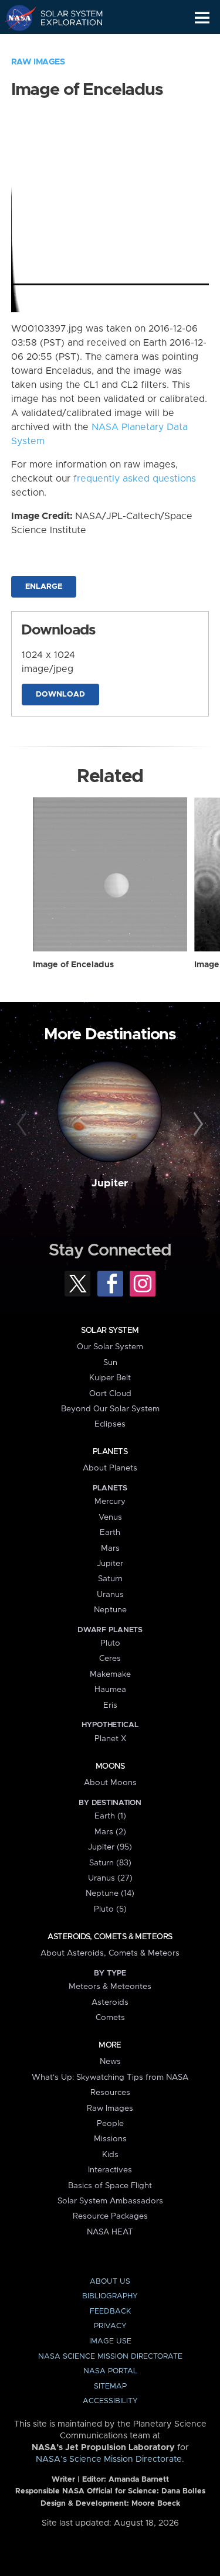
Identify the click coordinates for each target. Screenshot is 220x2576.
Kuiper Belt (110, 1378)
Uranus (110, 1595)
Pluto (110, 1643)
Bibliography (110, 2296)
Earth (110, 1533)
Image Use (110, 2341)
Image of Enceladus (73, 965)
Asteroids (110, 2002)
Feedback (110, 2311)
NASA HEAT (110, 2232)
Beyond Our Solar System (110, 1409)
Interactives (110, 2170)
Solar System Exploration (65, 18)
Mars (110, 1548)
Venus (110, 1517)
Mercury (110, 1502)
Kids (110, 2155)
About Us (110, 2282)
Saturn (110, 1579)
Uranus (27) (110, 1878)
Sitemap (110, 2386)
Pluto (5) (110, 1909)
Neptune (110, 1610)
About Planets (110, 1468)
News (110, 2062)
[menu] (202, 18)
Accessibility (110, 2401)
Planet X (110, 1739)
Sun (110, 1363)
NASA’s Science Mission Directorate (109, 2459)
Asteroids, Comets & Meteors (110, 1937)
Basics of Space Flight (110, 2186)
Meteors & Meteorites (110, 1987)
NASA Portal (110, 2371)
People (110, 2124)
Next (197, 1124)
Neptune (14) (110, 1893)
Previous (23, 1124)
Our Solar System (110, 1347)
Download (60, 695)
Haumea (110, 1690)
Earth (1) (110, 1816)
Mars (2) (110, 1832)
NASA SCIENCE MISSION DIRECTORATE (110, 2357)
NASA (16, 18)
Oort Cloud (110, 1394)
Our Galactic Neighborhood (65, 45)
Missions (110, 2139)
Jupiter (110, 1183)
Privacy (110, 2326)
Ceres (110, 1659)
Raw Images (38, 62)
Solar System (110, 1330)
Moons (110, 1766)
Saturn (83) (110, 1863)
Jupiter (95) (110, 1847)
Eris (110, 1705)
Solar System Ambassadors (110, 2201)
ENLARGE (44, 587)
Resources (110, 2093)
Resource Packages (110, 2216)
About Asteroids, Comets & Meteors (110, 1953)
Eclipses (110, 1424)
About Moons (110, 1783)
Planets (110, 1452)
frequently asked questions (135, 479)
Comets (110, 2018)
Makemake (110, 1674)
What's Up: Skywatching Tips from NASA (110, 2077)
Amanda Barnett (139, 2480)
